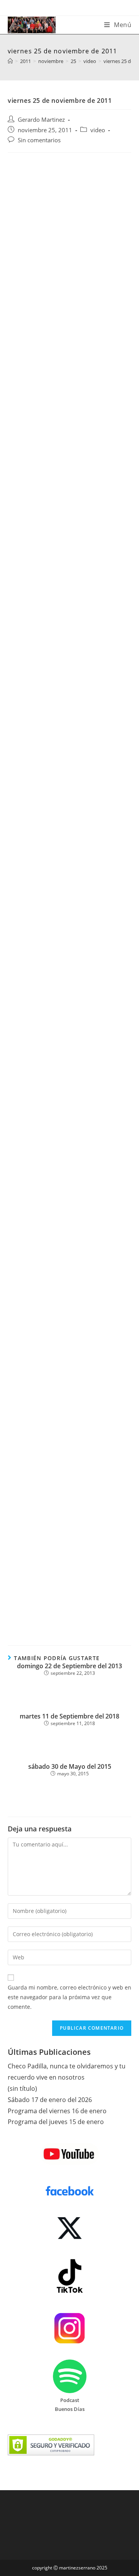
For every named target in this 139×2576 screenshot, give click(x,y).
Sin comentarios (39, 140)
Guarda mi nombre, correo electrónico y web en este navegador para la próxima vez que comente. (69, 1997)
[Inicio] (10, 61)
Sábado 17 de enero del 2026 (50, 2100)
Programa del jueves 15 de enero (56, 2122)
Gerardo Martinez (41, 120)
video (98, 130)
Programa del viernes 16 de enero (57, 2111)
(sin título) (22, 2088)
